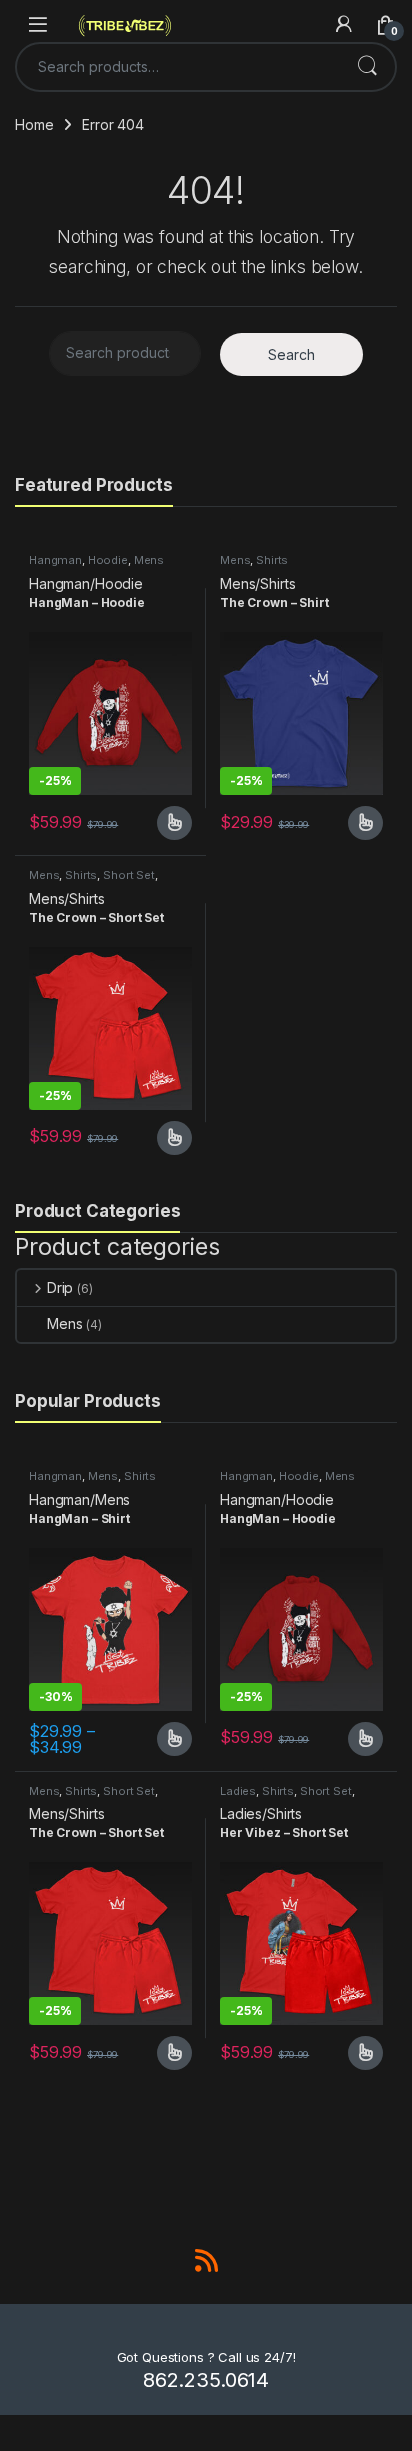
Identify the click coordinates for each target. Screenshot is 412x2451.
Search (367, 67)
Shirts (272, 560)
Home (34, 124)
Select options (168, 823)
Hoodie (108, 560)
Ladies (238, 1791)
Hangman (55, 560)
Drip (60, 1287)
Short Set (129, 875)
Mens (149, 560)
